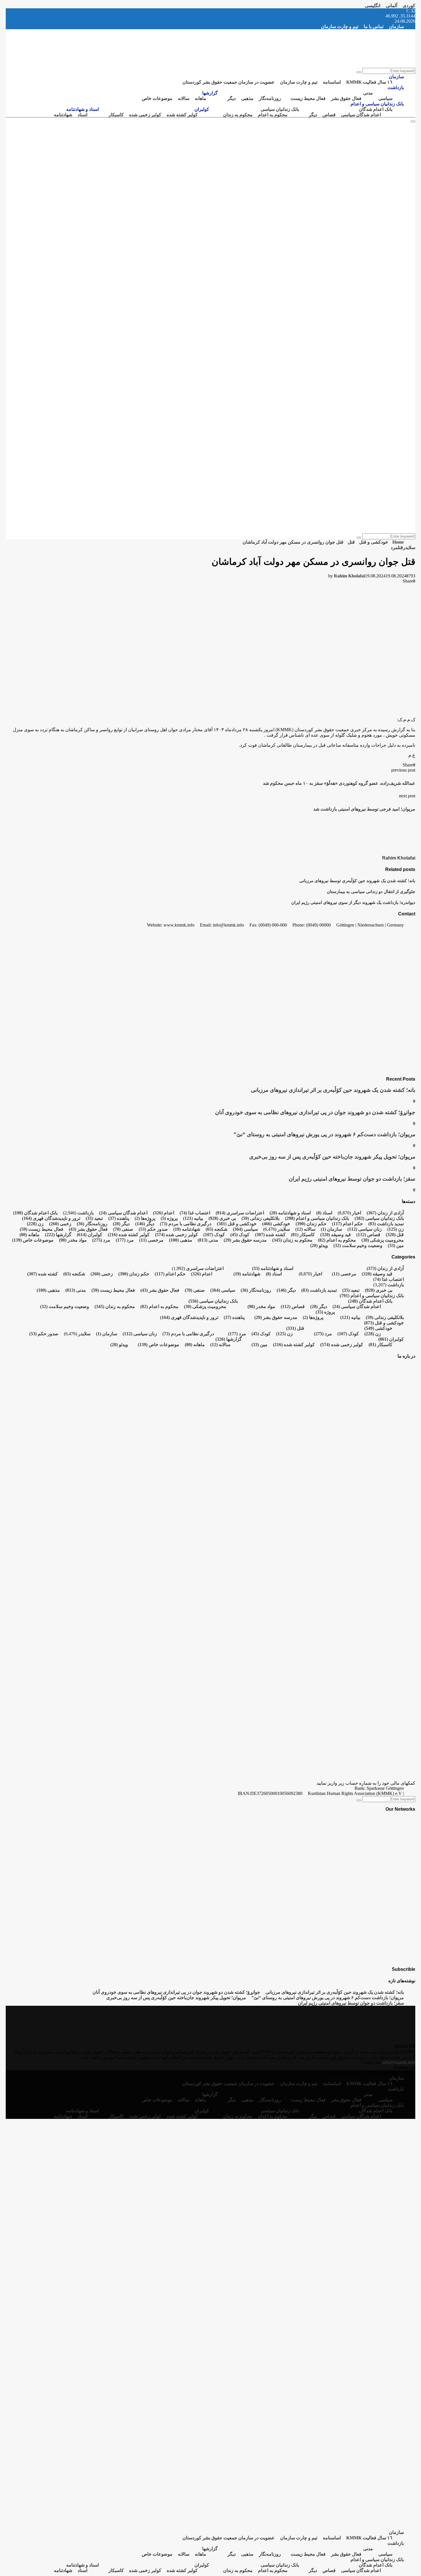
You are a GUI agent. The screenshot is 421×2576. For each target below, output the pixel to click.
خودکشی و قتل (237, 1224)
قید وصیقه (336, 1235)
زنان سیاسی (365, 1229)
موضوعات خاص (157, 98)
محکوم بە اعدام (273, 115)
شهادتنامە (63, 115)
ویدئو (319, 1245)
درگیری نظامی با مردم (186, 1224)
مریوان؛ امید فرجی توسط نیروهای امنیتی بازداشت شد (364, 809)
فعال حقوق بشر (346, 98)
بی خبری (222, 1218)
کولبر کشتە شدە (182, 115)
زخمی (60, 1224)
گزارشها (210, 93)
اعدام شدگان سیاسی (361, 115)
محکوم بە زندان (238, 115)
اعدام (164, 1213)
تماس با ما (374, 26)
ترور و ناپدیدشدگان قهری (51, 1218)
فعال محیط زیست (308, 98)
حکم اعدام (347, 1224)
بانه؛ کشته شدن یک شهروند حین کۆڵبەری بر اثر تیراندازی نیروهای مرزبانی (333, 1090)
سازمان (396, 26)
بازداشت (396, 87)
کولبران (202, 109)
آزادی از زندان (385, 1213)
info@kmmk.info (399, 2062)
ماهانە (200, 98)
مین (396, 1245)
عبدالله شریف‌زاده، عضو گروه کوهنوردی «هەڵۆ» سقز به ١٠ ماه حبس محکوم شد (339, 783)
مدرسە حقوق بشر (245, 1240)
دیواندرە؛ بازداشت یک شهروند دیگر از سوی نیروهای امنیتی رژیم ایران (353, 902)
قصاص (329, 115)
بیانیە (193, 1218)
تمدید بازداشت (386, 1224)
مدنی (368, 93)
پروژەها (145, 1218)
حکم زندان (311, 1224)
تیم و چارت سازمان (340, 26)
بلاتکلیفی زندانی (260, 1218)
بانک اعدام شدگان (376, 109)
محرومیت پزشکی (383, 1240)
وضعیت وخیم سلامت (358, 1245)
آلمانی (392, 6)
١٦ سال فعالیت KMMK (369, 82)
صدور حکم (153, 1229)
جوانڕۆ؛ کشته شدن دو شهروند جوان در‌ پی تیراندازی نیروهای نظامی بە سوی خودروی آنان (315, 1112)
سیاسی (385, 98)
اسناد (82, 115)
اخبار (357, 1213)
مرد (394, 547)
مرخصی (151, 1240)
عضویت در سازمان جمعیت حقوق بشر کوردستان (229, 82)
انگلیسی (373, 6)
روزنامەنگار (270, 98)
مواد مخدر (73, 1240)
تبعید (94, 1218)
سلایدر (409, 547)
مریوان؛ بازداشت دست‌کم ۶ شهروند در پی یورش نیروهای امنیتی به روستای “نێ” (324, 1134)
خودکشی (276, 1224)
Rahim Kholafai (349, 576)
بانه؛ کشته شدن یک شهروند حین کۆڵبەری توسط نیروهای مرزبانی (357, 881)
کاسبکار (116, 115)
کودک (240, 1235)
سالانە (184, 98)
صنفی (123, 1229)
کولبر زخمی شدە (145, 115)
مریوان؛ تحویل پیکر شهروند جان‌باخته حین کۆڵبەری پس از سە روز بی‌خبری (332, 1157)
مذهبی (247, 98)
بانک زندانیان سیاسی (280, 109)
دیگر (232, 98)
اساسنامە (332, 82)
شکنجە (217, 1229)
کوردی (409, 6)
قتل (400, 547)
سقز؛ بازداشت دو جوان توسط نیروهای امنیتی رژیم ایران (352, 1179)
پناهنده (119, 1218)
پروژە (169, 1218)
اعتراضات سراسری (240, 1213)
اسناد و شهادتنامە (82, 109)
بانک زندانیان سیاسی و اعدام (377, 104)
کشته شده (270, 1235)
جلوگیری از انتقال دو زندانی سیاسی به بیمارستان (371, 891)
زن (35, 1224)
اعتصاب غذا (195, 1213)
